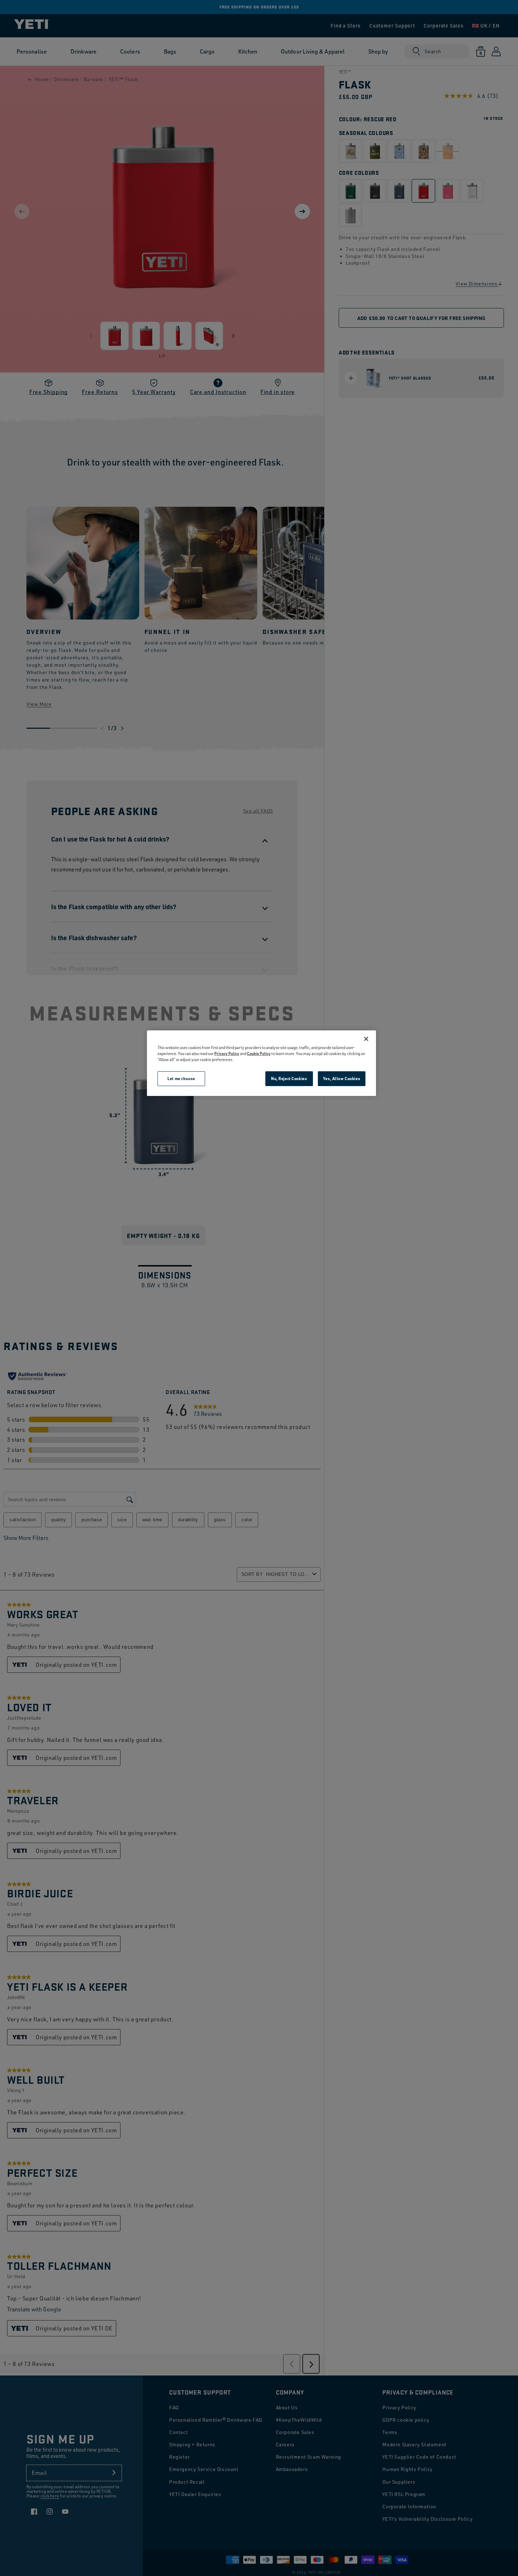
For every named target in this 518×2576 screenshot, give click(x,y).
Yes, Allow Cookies (342, 1079)
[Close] (366, 1039)
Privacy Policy (227, 1053)
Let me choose (181, 1079)
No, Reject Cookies (289, 1079)
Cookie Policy (259, 1053)
